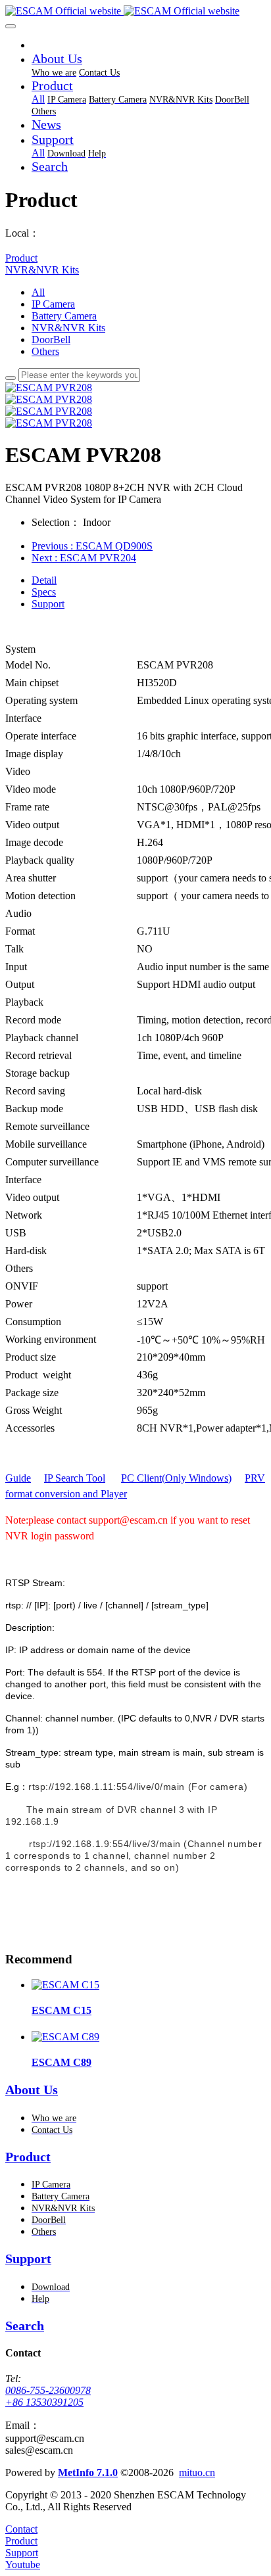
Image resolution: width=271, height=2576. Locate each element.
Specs (44, 592)
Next (84, 558)
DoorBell (51, 340)
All (38, 99)
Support (48, 604)
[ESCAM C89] (65, 2037)
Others (45, 351)
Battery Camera (64, 316)
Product (21, 258)
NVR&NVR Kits (42, 270)
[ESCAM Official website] (135, 11)
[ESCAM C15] (65, 1985)
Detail (44, 580)
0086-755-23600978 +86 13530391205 (48, 2396)
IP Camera (53, 304)
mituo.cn (197, 2472)
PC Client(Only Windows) (176, 1478)
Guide (18, 1478)
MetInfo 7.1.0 (88, 2472)
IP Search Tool (75, 1478)
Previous (92, 546)
